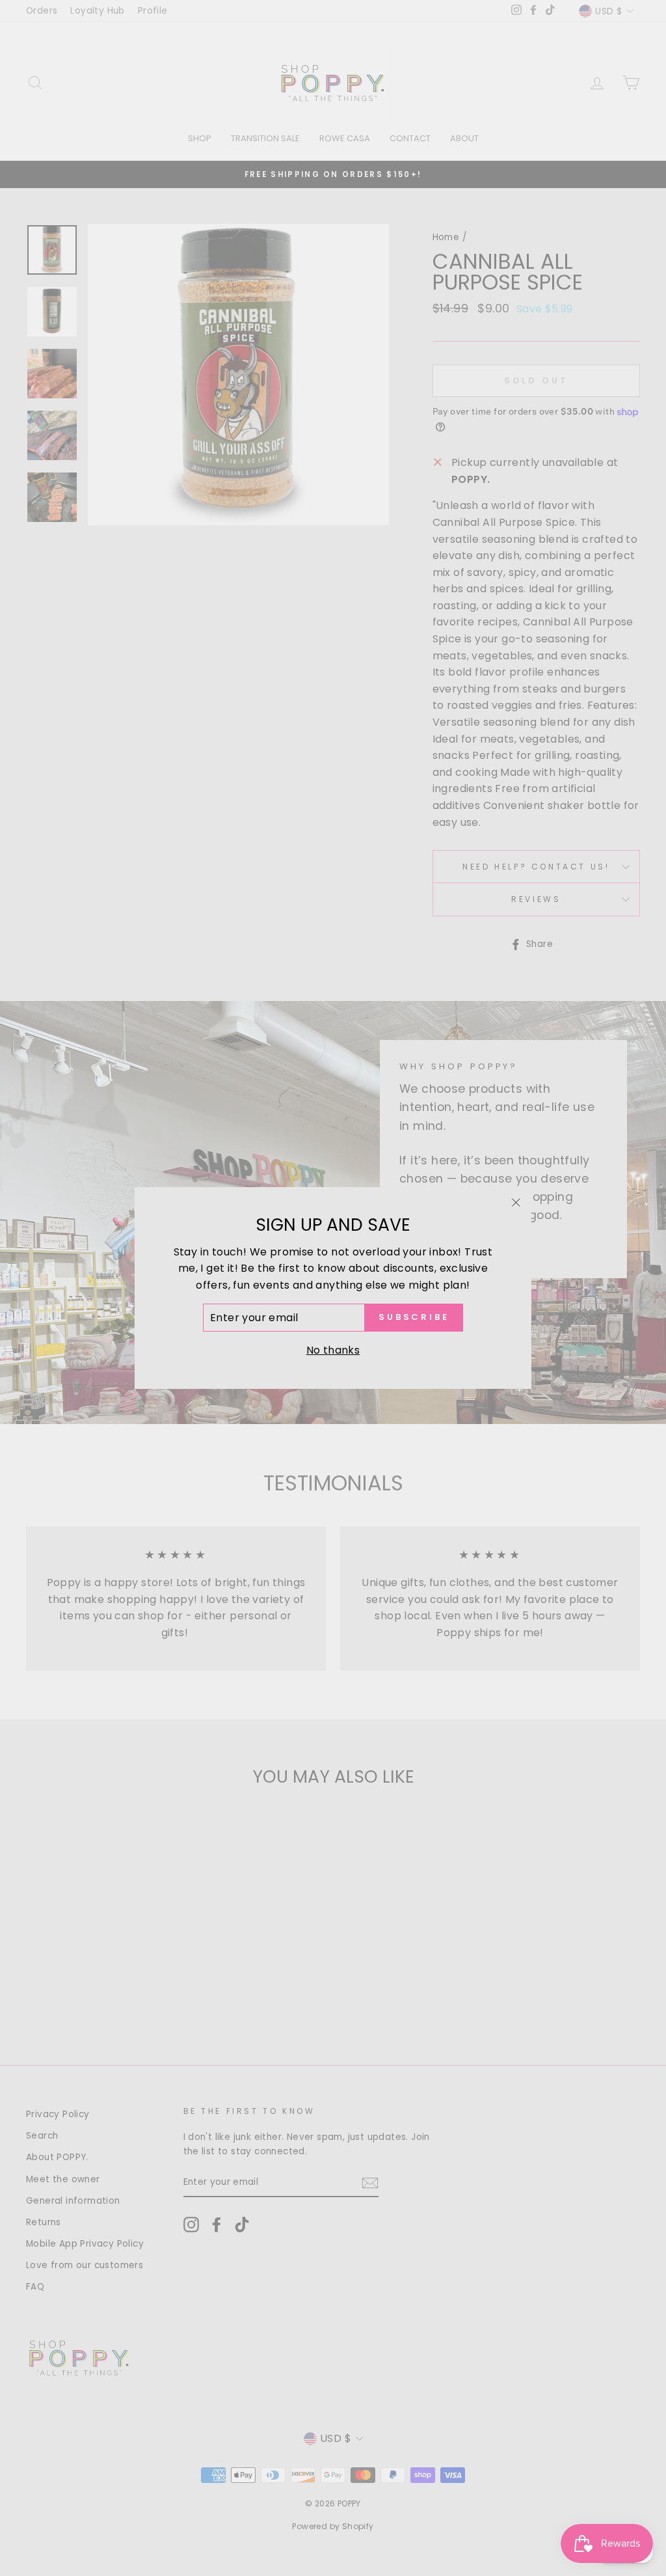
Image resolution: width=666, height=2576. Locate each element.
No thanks (333, 1350)
